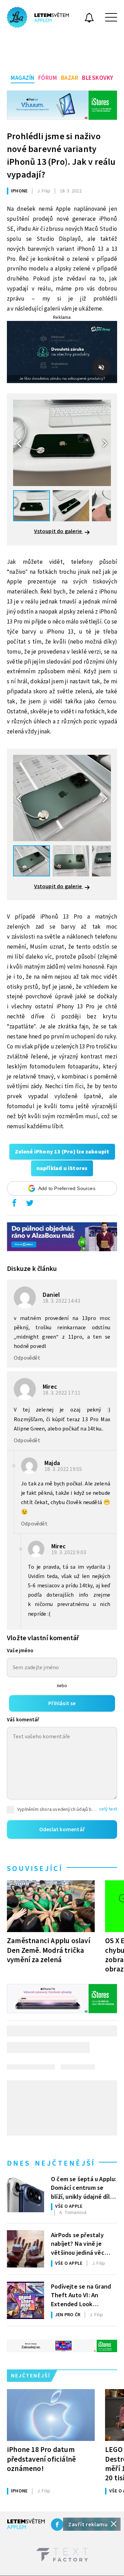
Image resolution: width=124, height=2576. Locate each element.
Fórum (48, 78)
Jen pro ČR (68, 2315)
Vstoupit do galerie (59, 531)
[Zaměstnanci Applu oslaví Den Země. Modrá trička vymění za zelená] (51, 1906)
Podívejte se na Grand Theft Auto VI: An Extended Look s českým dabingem (81, 2295)
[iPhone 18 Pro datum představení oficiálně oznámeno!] (51, 2415)
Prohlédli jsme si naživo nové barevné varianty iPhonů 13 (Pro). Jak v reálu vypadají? (61, 155)
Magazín (23, 78)
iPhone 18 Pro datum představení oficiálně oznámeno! (41, 2459)
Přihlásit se (62, 1703)
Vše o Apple (69, 2206)
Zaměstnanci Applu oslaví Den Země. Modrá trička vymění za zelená (49, 1950)
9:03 (69, 1552)
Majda (52, 1463)
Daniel (51, 1295)
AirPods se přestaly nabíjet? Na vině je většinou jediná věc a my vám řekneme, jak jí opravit (82, 2243)
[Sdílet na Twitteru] (30, 1205)
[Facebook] (57, 2525)
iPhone (19, 191)
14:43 (62, 1301)
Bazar (70, 78)
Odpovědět (27, 1358)
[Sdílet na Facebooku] (14, 1205)
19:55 (64, 1469)
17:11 (62, 1393)
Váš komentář (23, 1720)
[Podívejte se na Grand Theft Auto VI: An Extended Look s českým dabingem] (25, 2300)
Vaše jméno (20, 1651)
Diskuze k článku (32, 1269)
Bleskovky (98, 78)
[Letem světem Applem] (38, 17)
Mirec (50, 1387)
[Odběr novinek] (89, 19)
